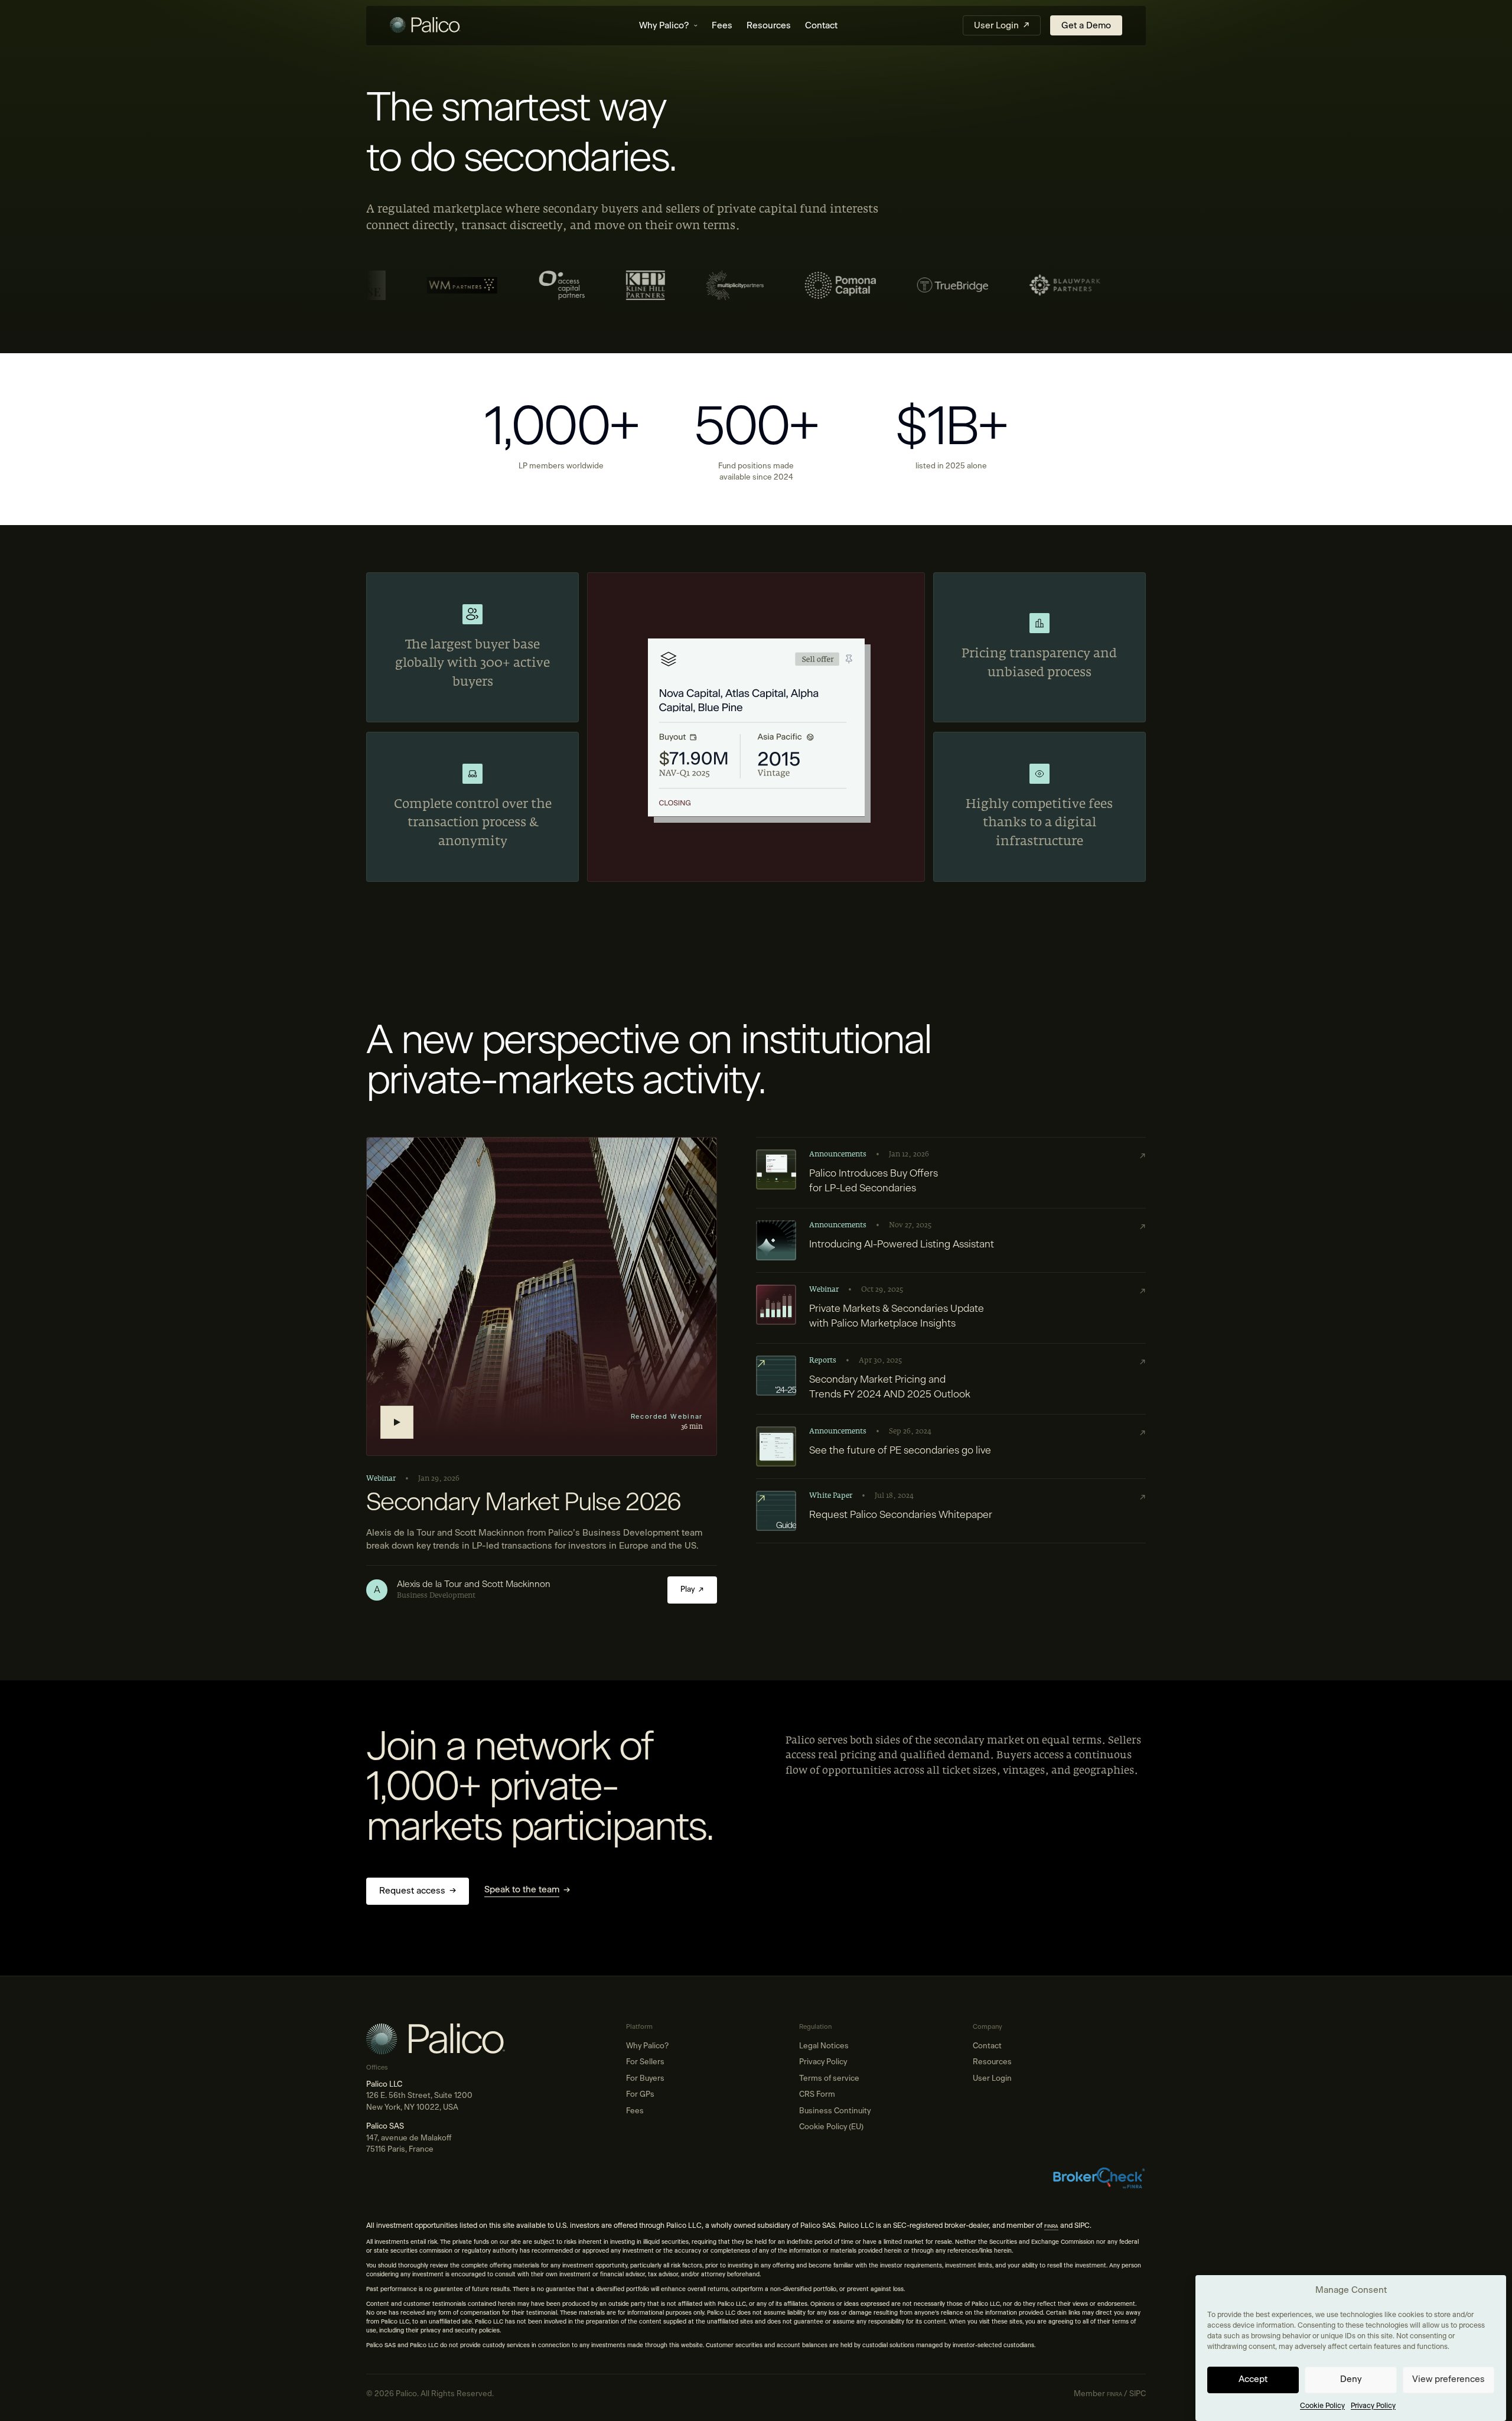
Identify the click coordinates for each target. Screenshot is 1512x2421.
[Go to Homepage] (452, 26)
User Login (992, 2079)
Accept (1253, 2379)
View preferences (1449, 2379)
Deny (1351, 2379)
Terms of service (829, 2079)
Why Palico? (664, 26)
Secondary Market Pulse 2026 (524, 1503)
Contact (821, 26)
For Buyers (645, 2079)
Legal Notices (824, 2046)
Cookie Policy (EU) (831, 2127)
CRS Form (817, 2095)
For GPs (640, 2095)
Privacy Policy (1373, 2406)
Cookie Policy (1322, 2406)
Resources (769, 26)
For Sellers (645, 2062)
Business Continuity (835, 2111)
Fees (722, 26)
